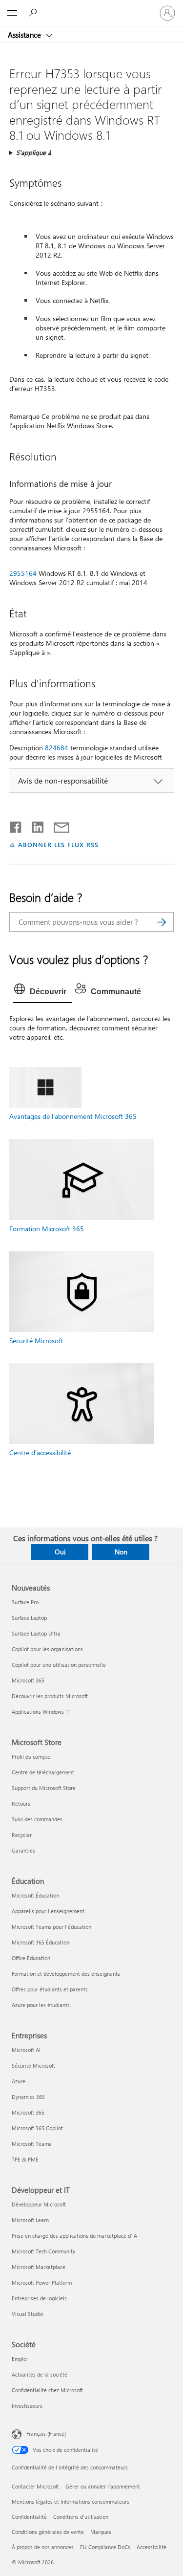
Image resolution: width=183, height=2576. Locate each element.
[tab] (43, 992)
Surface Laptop (29, 1618)
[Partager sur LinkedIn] (34, 825)
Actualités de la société (40, 2374)
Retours (21, 1803)
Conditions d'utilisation (81, 2517)
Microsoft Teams (31, 2144)
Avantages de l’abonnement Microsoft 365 (73, 1116)
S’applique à (34, 152)
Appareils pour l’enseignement (48, 1911)
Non (121, 1552)
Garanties (23, 1850)
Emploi (20, 2359)
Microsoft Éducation (35, 1895)
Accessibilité (152, 2547)
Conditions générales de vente (48, 2532)
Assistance (25, 35)
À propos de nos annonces (43, 2547)
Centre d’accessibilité (40, 1452)
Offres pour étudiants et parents (50, 1989)
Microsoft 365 (28, 1680)
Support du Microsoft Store (44, 1788)
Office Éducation (31, 1958)
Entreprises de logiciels (39, 2298)
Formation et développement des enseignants (66, 1974)
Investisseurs (27, 2406)
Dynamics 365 (28, 2097)
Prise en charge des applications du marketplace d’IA (74, 2236)
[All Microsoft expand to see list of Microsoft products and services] (12, 13)
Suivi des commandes (37, 1819)
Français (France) (46, 2434)
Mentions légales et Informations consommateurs (71, 2501)
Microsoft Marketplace (39, 2267)
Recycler (22, 1835)
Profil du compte (31, 1757)
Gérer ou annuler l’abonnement (103, 2486)
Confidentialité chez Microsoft (47, 2390)
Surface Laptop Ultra (36, 1633)
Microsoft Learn (30, 2220)
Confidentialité (29, 2517)
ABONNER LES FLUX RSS (58, 844)
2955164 (23, 573)
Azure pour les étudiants (41, 2005)
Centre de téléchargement (43, 1772)
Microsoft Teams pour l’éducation (51, 1927)
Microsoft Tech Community (43, 2251)
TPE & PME (25, 2159)
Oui (60, 1552)
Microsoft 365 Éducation (41, 1942)
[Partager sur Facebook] (16, 825)
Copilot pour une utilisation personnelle (59, 1665)
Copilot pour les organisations (47, 1649)
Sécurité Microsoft (36, 1341)
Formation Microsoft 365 (47, 1229)
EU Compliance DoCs (105, 2547)
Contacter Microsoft (35, 2486)
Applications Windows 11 (41, 1712)
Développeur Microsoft (39, 2204)
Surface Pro (25, 1602)
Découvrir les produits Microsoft (50, 1696)
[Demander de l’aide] (34, 13)
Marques (101, 2532)
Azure (19, 2081)
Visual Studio (27, 2314)
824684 (57, 748)
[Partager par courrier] (57, 825)
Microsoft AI (26, 2050)
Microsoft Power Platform (42, 2282)
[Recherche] (162, 922)
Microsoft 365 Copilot (37, 2128)
